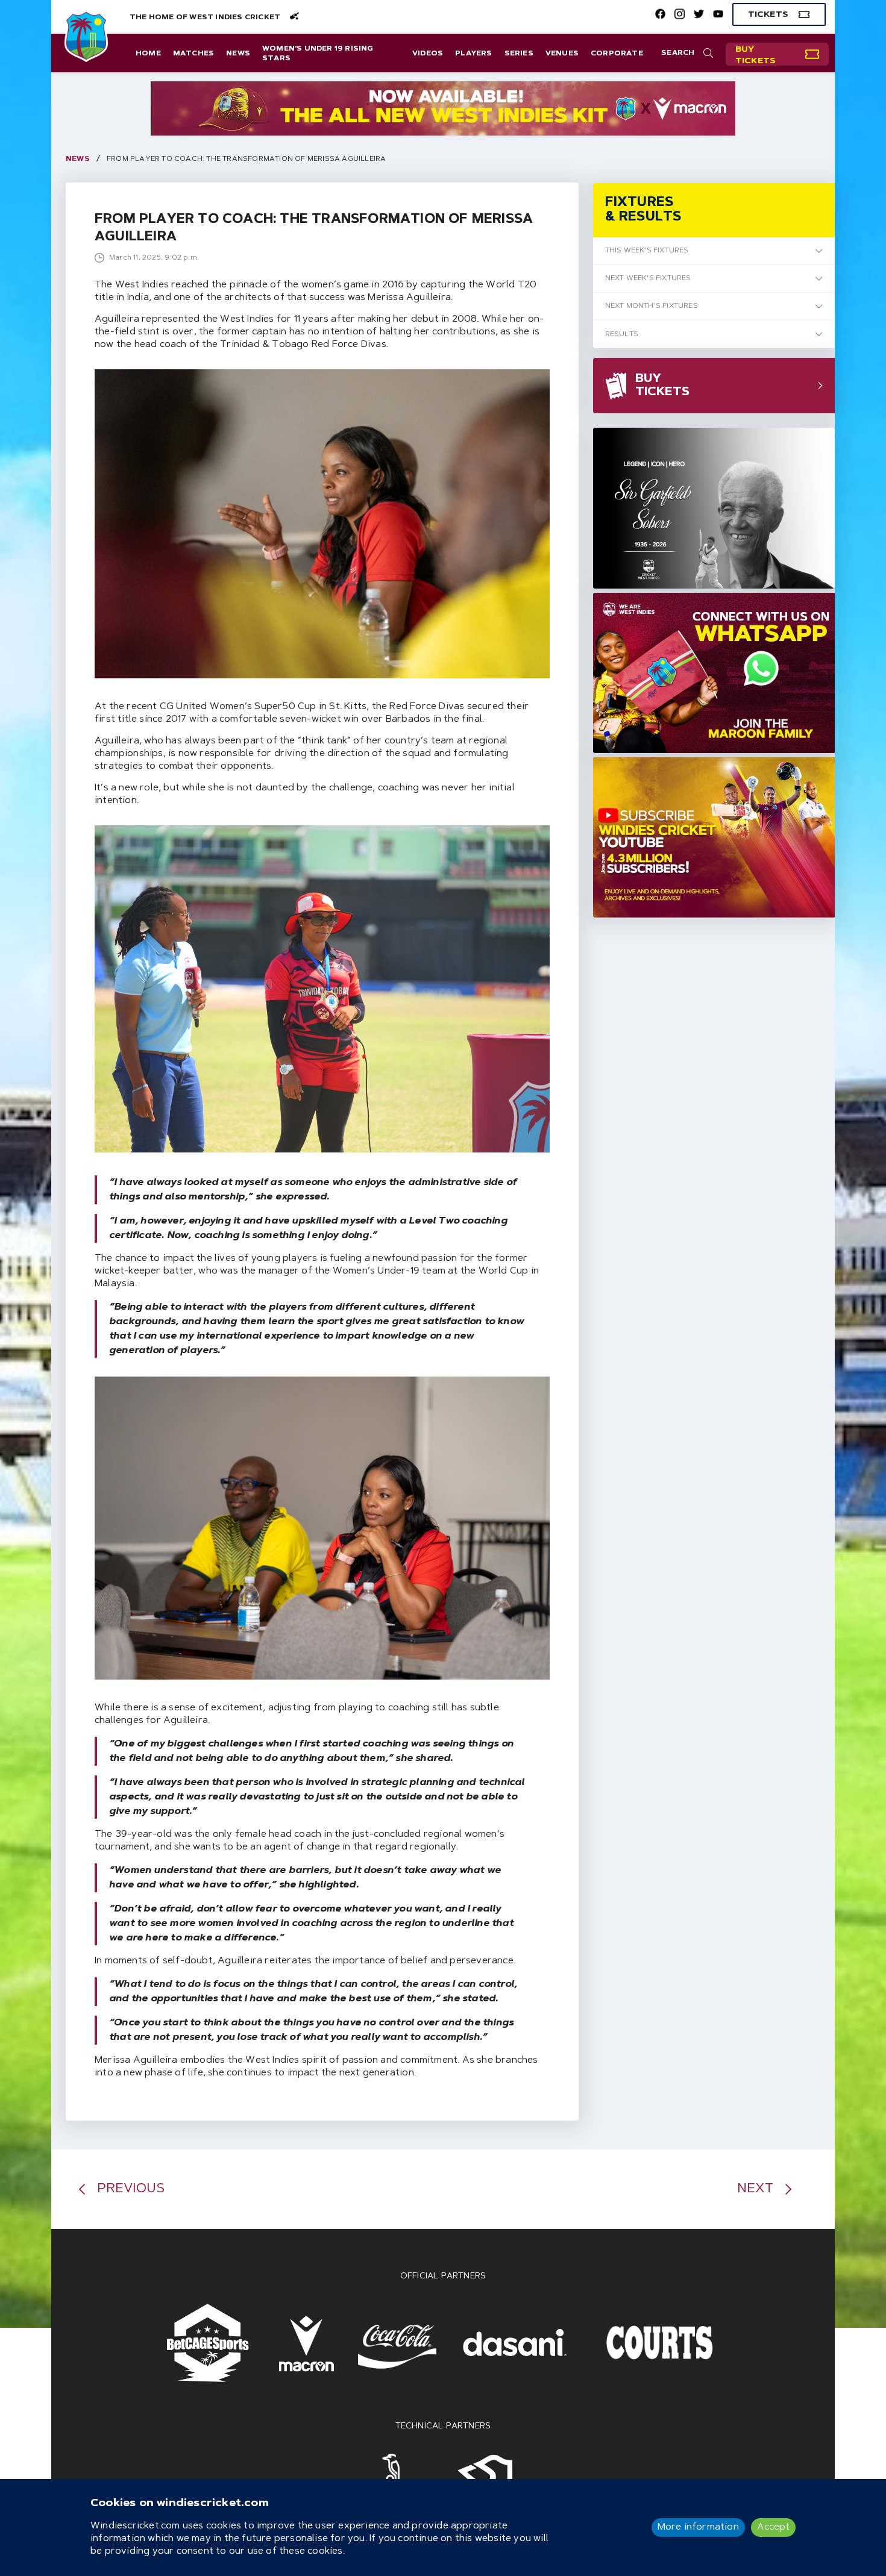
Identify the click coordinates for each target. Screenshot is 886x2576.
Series (519, 54)
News (238, 54)
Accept (773, 2527)
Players (473, 54)
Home (148, 54)
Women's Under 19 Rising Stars (318, 54)
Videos (428, 54)
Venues (562, 54)
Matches (193, 54)
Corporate (617, 54)
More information (698, 2527)
